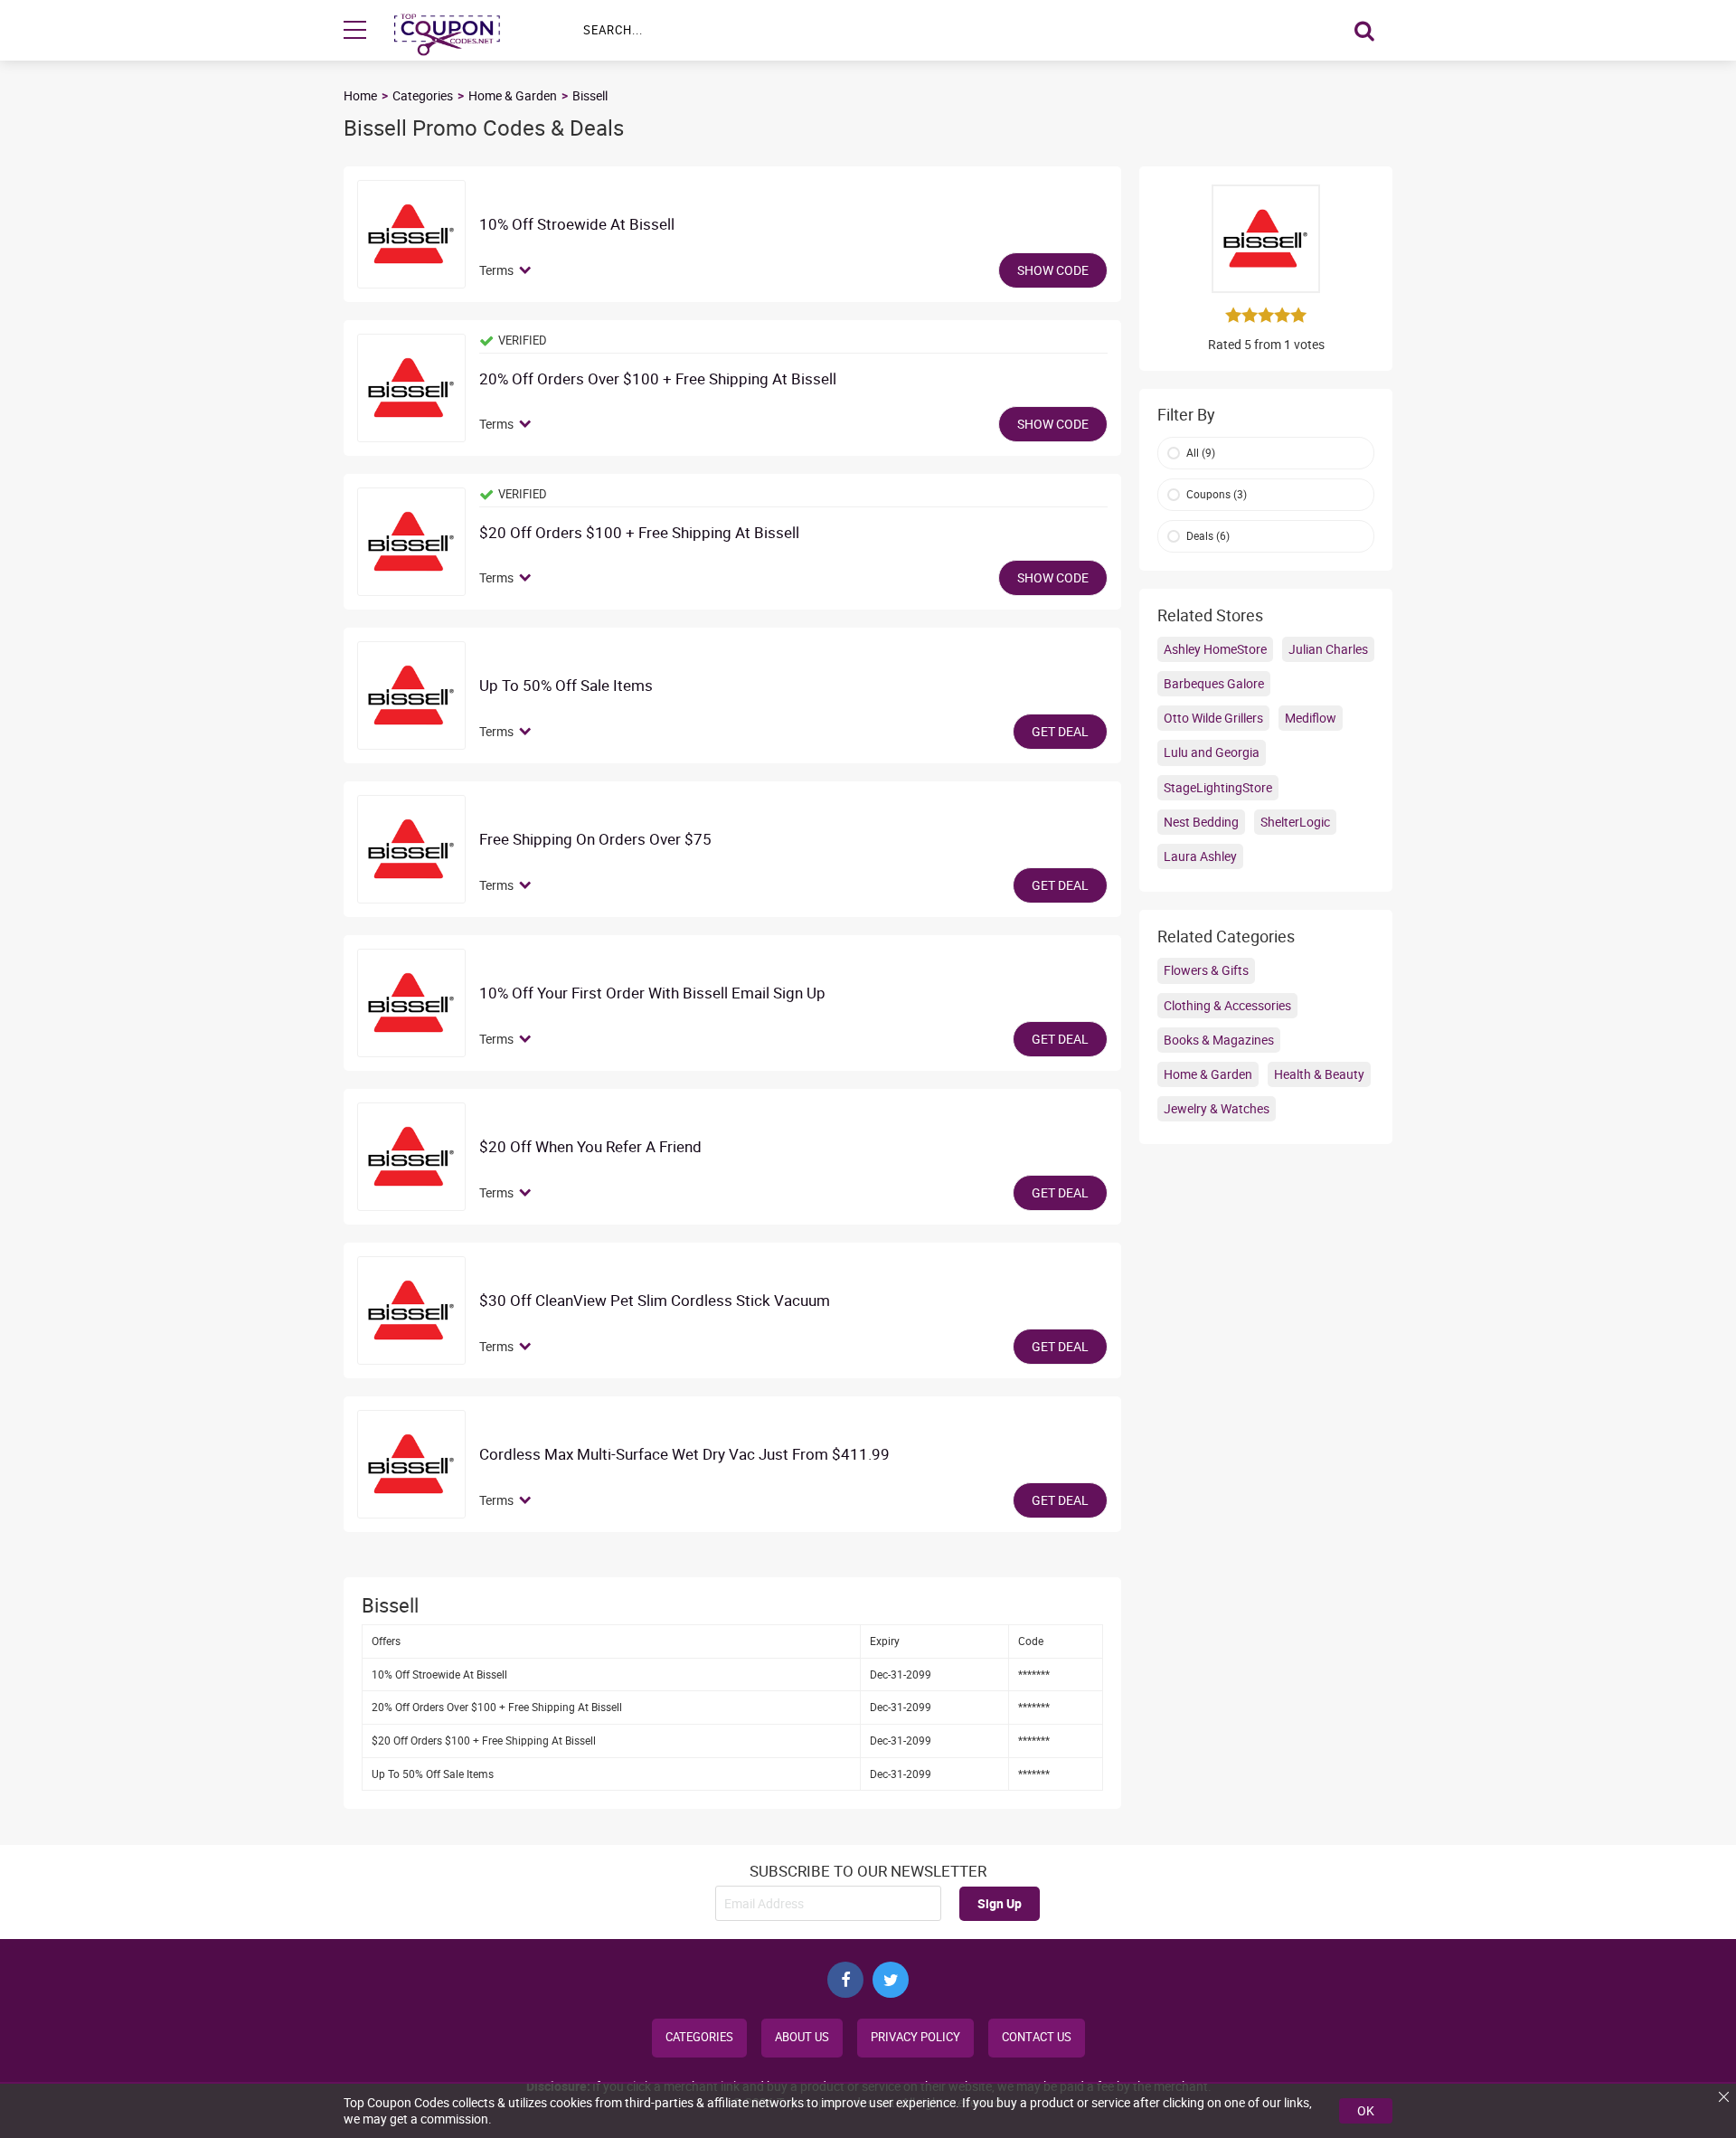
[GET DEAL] (411, 695)
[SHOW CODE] (411, 234)
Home (360, 95)
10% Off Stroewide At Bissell (577, 225)
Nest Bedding (1201, 822)
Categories (423, 95)
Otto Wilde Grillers (1213, 718)
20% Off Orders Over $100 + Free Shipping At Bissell (658, 379)
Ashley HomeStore (1215, 649)
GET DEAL (1060, 731)
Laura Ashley (1200, 856)
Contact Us (1037, 2037)
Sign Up (1000, 1903)
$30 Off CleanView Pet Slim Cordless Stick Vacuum (655, 1301)
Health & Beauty (1319, 1074)
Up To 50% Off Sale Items (566, 686)
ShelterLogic (1295, 822)
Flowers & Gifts (1206, 970)
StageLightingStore (1218, 787)
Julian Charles (1328, 649)
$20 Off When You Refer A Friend (590, 1147)
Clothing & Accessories (1227, 1005)
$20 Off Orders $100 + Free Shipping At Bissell (639, 533)
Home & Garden (513, 95)
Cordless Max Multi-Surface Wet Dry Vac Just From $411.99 (684, 1455)
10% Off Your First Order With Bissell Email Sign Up (652, 993)
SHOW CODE (1053, 270)
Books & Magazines (1219, 1040)
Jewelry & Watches (1217, 1108)
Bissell (590, 95)
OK (1366, 2110)
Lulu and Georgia (1212, 752)
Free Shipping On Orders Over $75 (595, 840)
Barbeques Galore (1214, 683)
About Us (802, 2037)
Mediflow (1311, 718)
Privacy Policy (915, 2037)
